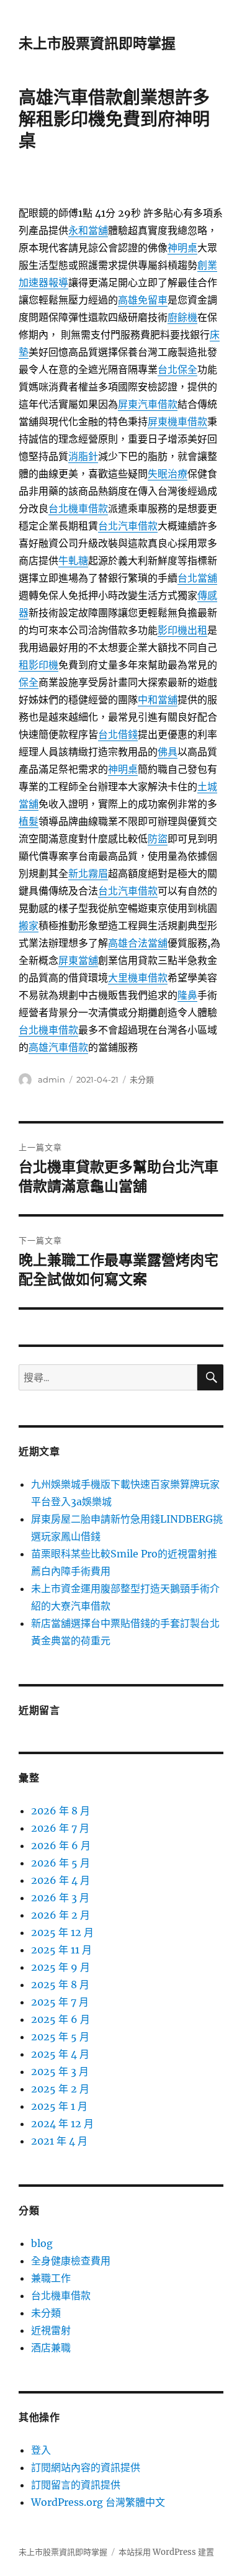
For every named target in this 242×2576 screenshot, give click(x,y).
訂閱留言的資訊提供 (76, 2485)
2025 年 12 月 (62, 1932)
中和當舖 (158, 700)
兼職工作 (51, 2278)
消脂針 (83, 456)
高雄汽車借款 (58, 1047)
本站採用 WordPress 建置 (166, 2552)
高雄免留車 (143, 300)
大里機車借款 (138, 978)
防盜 (158, 839)
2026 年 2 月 (60, 1915)
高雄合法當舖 (138, 943)
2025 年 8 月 (60, 1984)
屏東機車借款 (177, 421)
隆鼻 (187, 995)
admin (52, 1079)
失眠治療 (168, 474)
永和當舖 (88, 230)
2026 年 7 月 (60, 1828)
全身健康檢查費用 (71, 2261)
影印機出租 (182, 630)
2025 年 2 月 (60, 2089)
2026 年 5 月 (60, 1863)
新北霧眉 (88, 873)
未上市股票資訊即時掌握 (97, 43)
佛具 (168, 752)
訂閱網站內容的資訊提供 (86, 2467)
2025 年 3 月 (60, 2071)
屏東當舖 (78, 960)
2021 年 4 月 (59, 2141)
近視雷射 (51, 2330)
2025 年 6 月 (60, 2019)
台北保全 (177, 369)
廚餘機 (182, 317)
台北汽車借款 (128, 526)
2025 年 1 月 (59, 2106)
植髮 (29, 821)
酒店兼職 (51, 2348)
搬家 (29, 925)
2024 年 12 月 (62, 2123)
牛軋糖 (73, 561)
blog (42, 2243)
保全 (29, 682)
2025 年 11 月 (61, 1950)
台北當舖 (197, 578)
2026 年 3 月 (60, 1898)
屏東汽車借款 (148, 404)
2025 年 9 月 (60, 1967)
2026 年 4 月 (60, 1880)
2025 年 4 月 (60, 2054)
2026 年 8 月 (60, 1811)
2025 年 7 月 (60, 2002)
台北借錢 (118, 734)
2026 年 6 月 (61, 1845)
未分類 (142, 1079)
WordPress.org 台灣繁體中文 (98, 2502)
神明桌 (182, 248)
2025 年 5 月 (60, 2037)
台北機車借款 (78, 508)
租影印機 (38, 665)
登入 (41, 2450)
